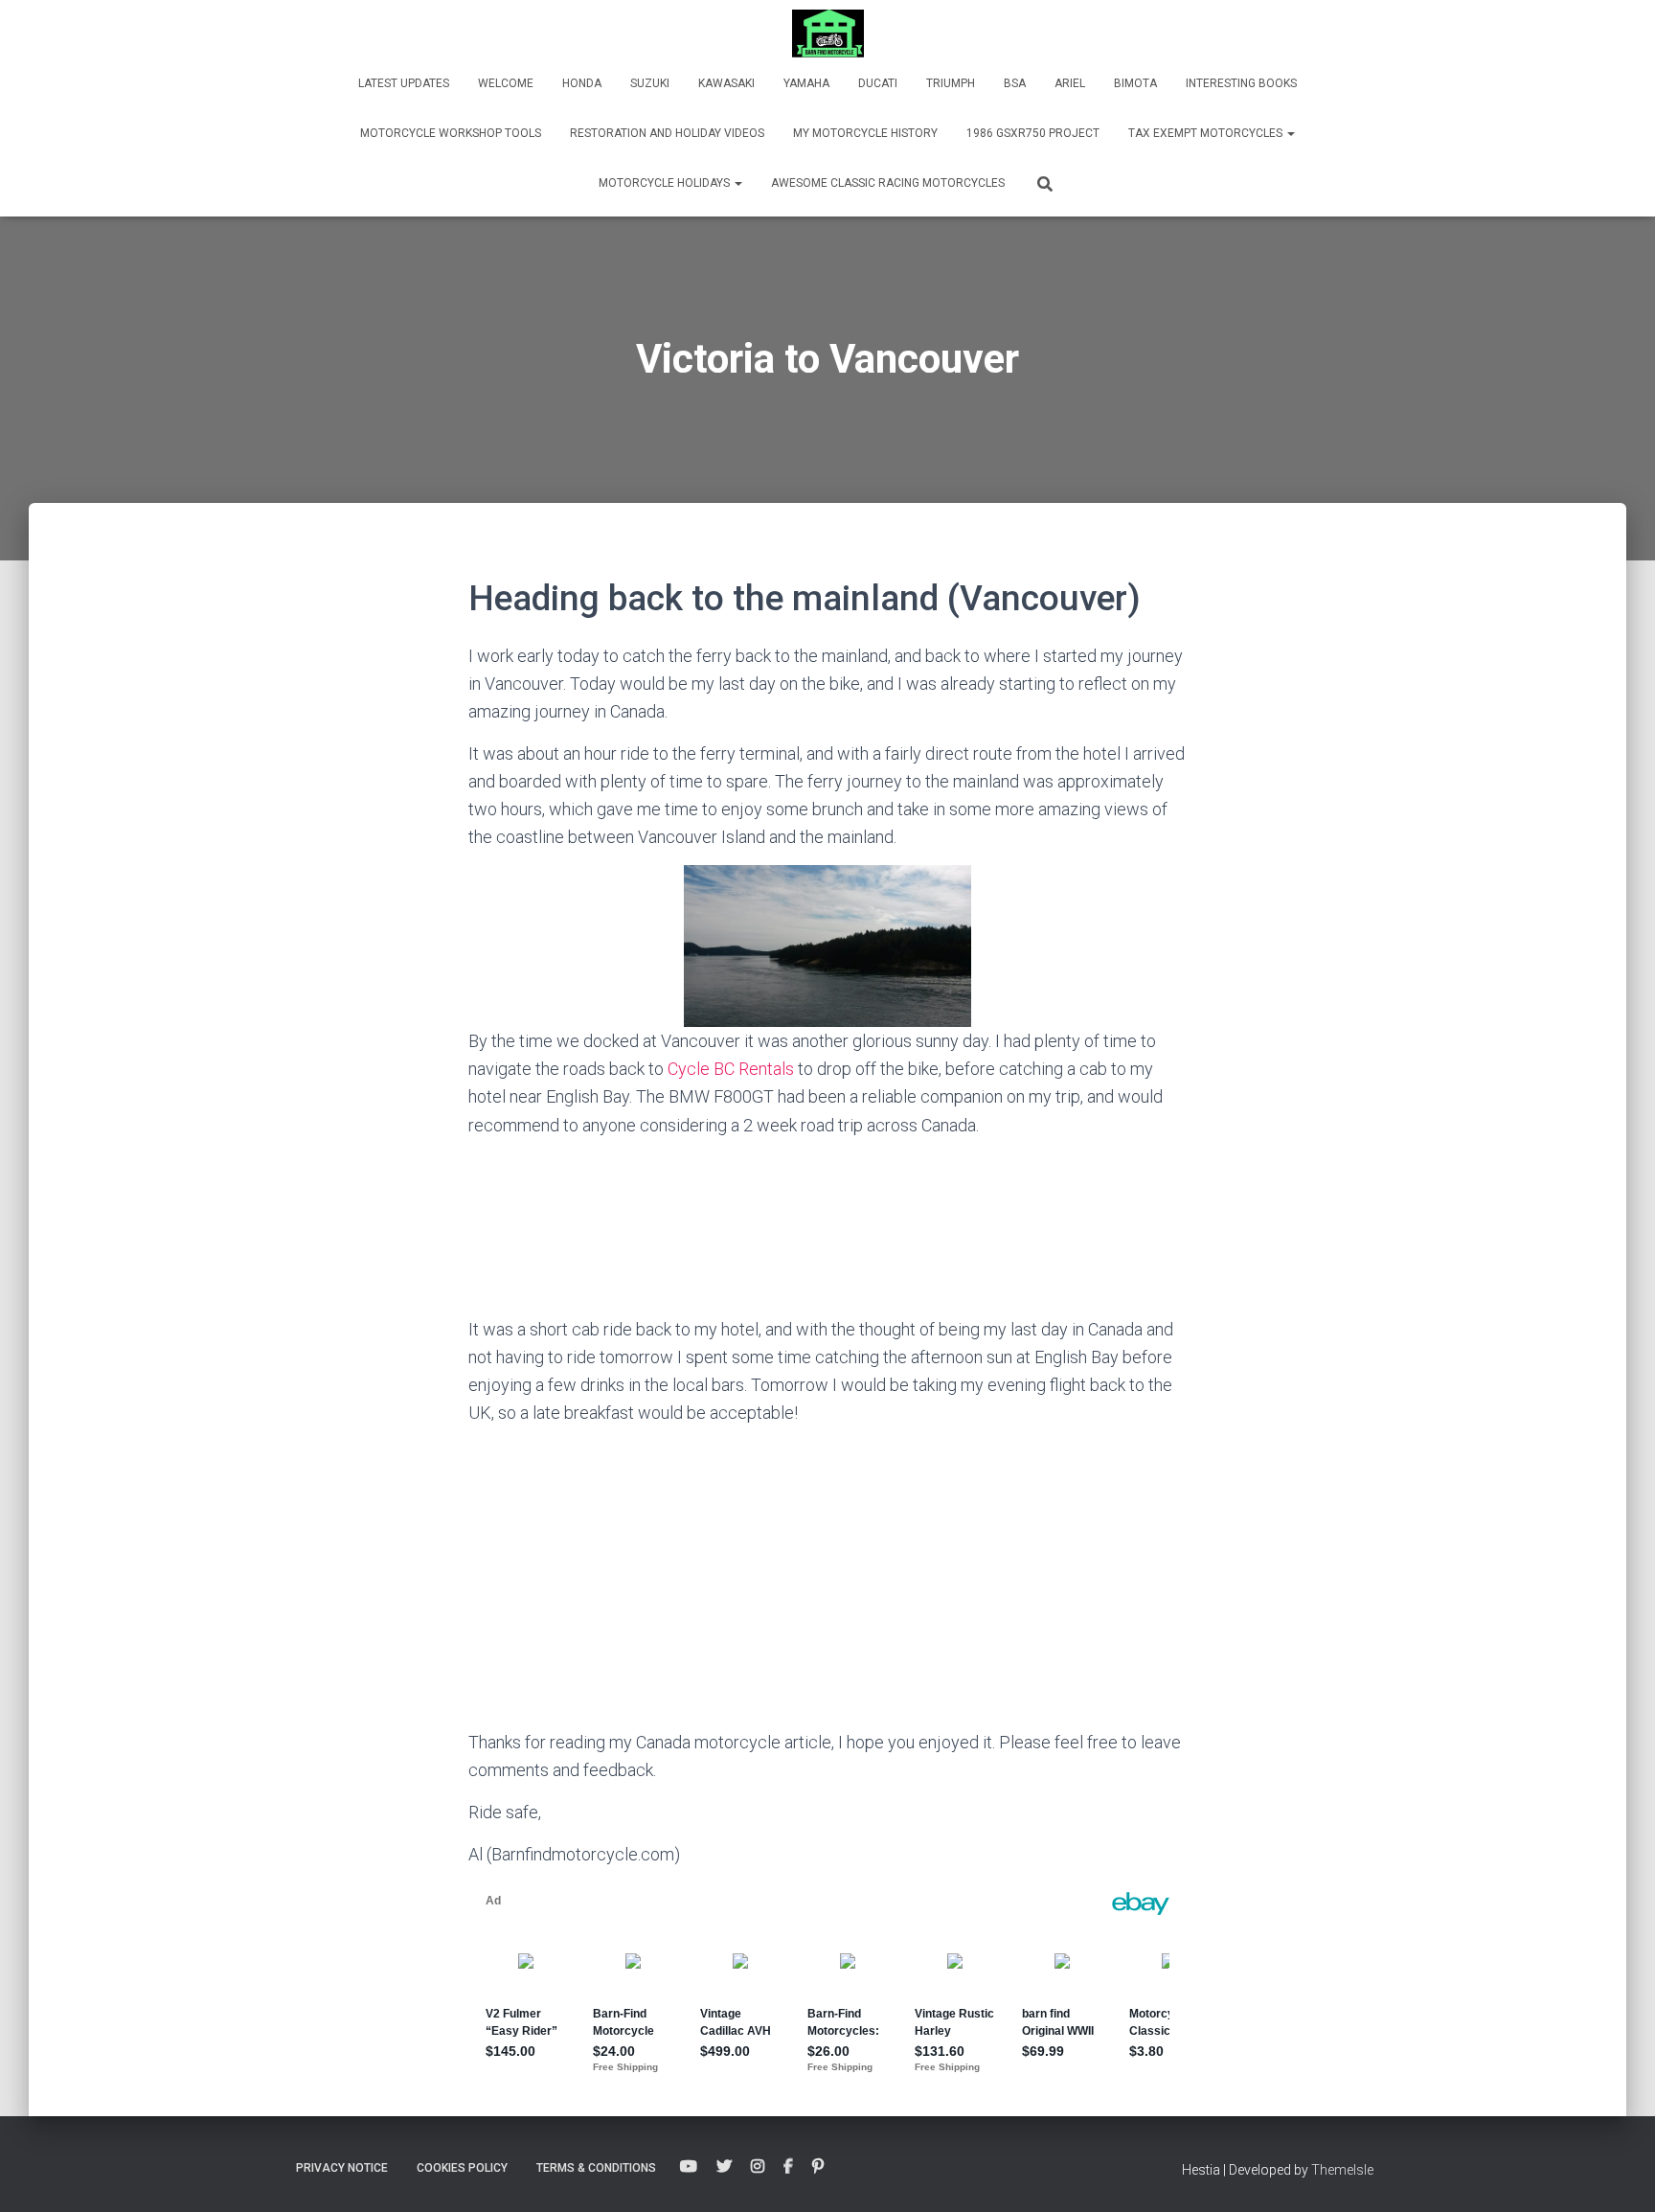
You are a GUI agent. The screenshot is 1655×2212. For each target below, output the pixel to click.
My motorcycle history (865, 133)
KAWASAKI (726, 83)
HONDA (582, 83)
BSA (1015, 83)
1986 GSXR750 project (1033, 133)
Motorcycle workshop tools (451, 133)
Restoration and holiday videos (667, 133)
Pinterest (818, 2167)
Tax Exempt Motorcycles (1207, 133)
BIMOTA (1135, 83)
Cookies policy (462, 2168)
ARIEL (1070, 83)
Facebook (788, 2167)
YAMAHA (806, 83)
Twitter (724, 2167)
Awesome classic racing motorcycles (888, 183)
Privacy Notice (342, 2168)
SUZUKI (650, 83)
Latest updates (404, 83)
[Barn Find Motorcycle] (828, 34)
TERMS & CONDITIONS (596, 2168)
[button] (1290, 133)
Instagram (758, 2167)
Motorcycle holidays (666, 183)
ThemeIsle (1342, 2170)
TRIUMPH (951, 83)
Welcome (506, 83)
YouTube (689, 2167)
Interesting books (1241, 83)
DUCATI (878, 83)
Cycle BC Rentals (731, 1069)
